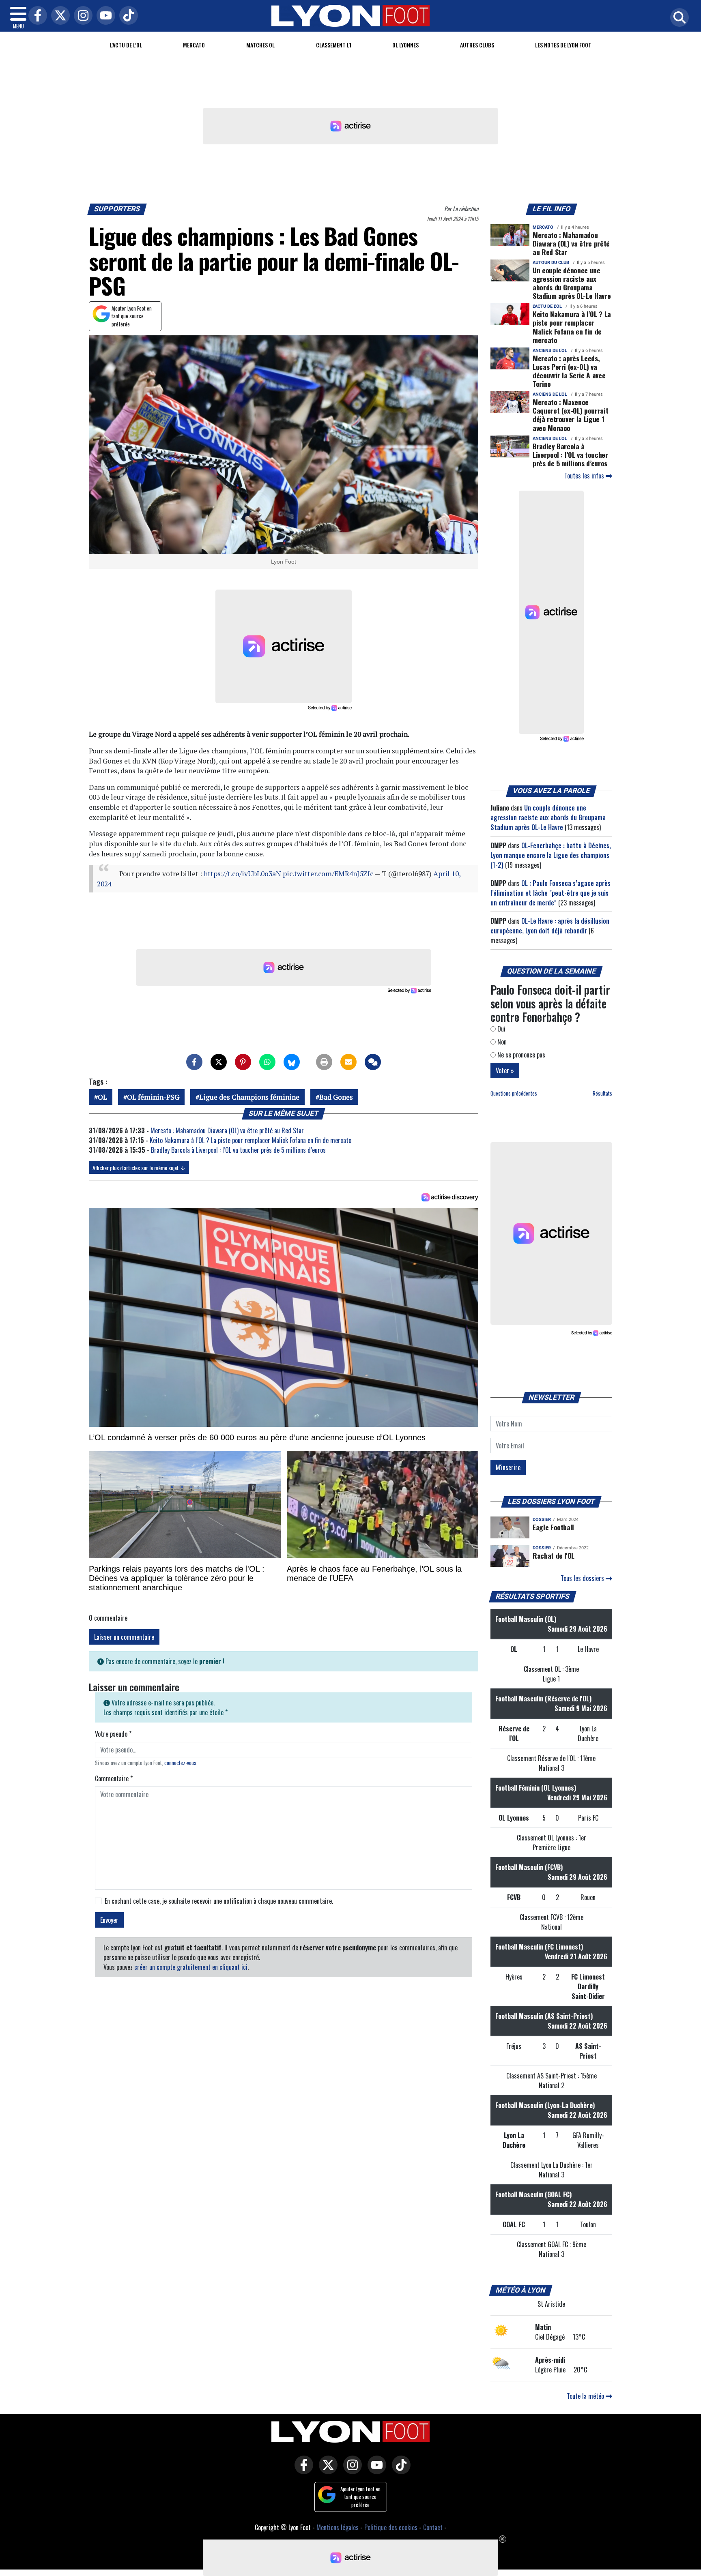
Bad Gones (336, 1097)
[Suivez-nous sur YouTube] (375, 2471)
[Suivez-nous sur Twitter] (326, 2471)
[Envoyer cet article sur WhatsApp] (267, 1062)
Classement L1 (334, 45)
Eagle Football (553, 1527)
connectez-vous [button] (180, 1763)
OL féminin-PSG (153, 1097)
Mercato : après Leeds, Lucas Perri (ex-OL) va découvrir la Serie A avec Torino (569, 371)
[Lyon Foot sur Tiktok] (399, 2471)
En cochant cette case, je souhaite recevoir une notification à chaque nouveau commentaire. (219, 1901)
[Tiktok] (127, 16)
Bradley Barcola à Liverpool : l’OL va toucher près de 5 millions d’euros (238, 1150)
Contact (433, 2527)
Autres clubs (477, 45)
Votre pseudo (113, 1734)
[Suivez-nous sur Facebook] (302, 2471)
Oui (501, 1029)
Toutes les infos (585, 476)
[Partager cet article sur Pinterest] (243, 1062)
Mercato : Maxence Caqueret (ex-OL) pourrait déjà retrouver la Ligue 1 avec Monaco (570, 415)
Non (501, 1042)
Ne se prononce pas (520, 1055)
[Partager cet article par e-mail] (348, 1062)
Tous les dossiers (583, 1578)
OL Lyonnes (405, 45)
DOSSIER (542, 1520)
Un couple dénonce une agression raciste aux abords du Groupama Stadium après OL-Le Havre (572, 283)
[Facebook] (36, 16)
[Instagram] (81, 16)
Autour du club (551, 263)
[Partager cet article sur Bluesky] (292, 1062)
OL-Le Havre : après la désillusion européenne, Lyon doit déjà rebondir (550, 926)
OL (102, 1097)
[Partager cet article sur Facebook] (194, 1062)
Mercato (194, 45)
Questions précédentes (514, 1093)
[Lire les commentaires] (373, 1062)
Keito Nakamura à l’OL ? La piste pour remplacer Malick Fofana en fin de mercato (251, 1140)
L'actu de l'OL (126, 45)
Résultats (602, 1093)
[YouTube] (104, 16)
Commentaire (114, 1778)
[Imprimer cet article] (324, 1062)
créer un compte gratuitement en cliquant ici (191, 1967)
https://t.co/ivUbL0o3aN (242, 874)
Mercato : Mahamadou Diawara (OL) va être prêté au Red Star (227, 1130)
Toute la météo (586, 2396)
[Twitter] (58, 16)
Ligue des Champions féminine (249, 1097)
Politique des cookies (391, 2527)
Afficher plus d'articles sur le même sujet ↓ (139, 1168)
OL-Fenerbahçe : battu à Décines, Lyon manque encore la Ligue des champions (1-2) (551, 855)
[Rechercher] (677, 18)
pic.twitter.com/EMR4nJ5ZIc (328, 874)
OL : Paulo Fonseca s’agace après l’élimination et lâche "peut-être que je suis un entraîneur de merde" (550, 893)
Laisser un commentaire (124, 1637)
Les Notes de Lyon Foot (563, 45)
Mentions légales (338, 2527)
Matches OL (260, 45)
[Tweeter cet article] (219, 1062)
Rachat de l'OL (554, 1555)
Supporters (117, 209)
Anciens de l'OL (550, 351)
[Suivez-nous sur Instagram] (350, 2471)
